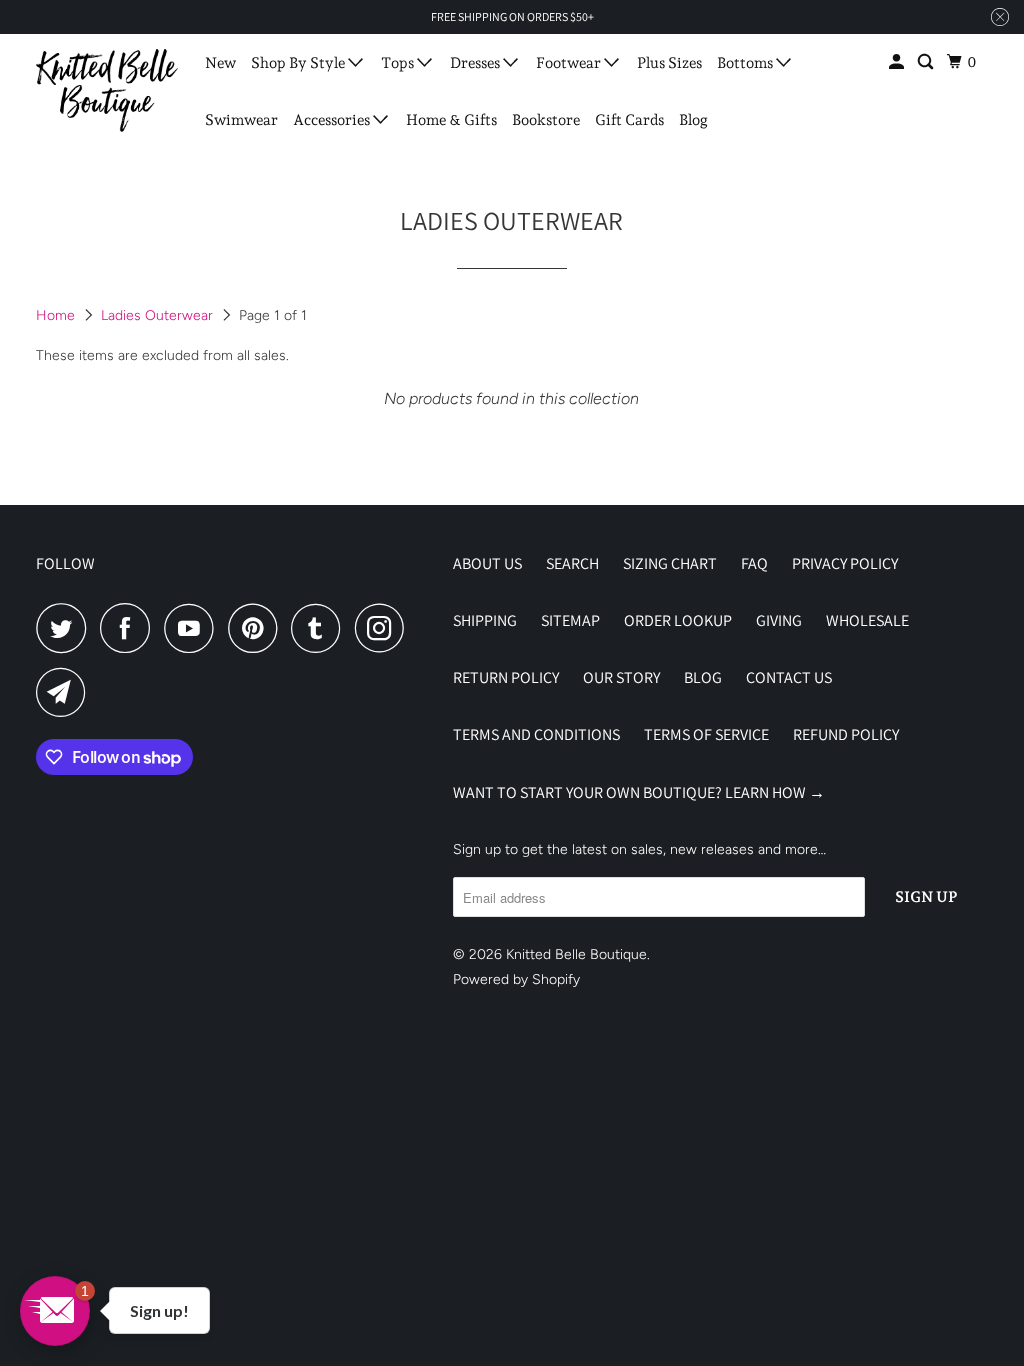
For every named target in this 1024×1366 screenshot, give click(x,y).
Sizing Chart (670, 563)
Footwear (570, 63)
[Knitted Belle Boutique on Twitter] (66, 628)
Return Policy (506, 677)
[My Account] (898, 62)
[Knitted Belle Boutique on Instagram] (385, 628)
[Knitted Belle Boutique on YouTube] (194, 628)
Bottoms (746, 63)
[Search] (927, 62)
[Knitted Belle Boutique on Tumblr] (321, 628)
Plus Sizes (669, 63)
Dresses (476, 63)
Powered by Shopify (516, 979)
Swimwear (241, 120)
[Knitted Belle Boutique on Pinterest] (257, 628)
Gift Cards (629, 120)
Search (572, 563)
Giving (779, 620)
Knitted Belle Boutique (576, 954)
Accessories (333, 120)
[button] (55, 1311)
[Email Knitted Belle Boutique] (66, 692)
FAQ (754, 563)
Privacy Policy (845, 563)
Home (57, 315)
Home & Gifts (451, 120)
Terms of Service (706, 734)
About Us (487, 563)
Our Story (621, 677)
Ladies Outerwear (159, 315)
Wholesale (867, 620)
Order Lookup (678, 620)
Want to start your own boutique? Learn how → (639, 792)
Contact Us (789, 677)
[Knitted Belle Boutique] (107, 91)
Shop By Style (299, 63)
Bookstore (546, 120)
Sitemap (570, 620)
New (220, 63)
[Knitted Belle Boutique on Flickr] (424, 628)
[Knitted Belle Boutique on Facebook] (130, 628)
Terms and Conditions (536, 734)
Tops (399, 63)
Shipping (485, 620)
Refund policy (846, 734)
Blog (693, 120)
